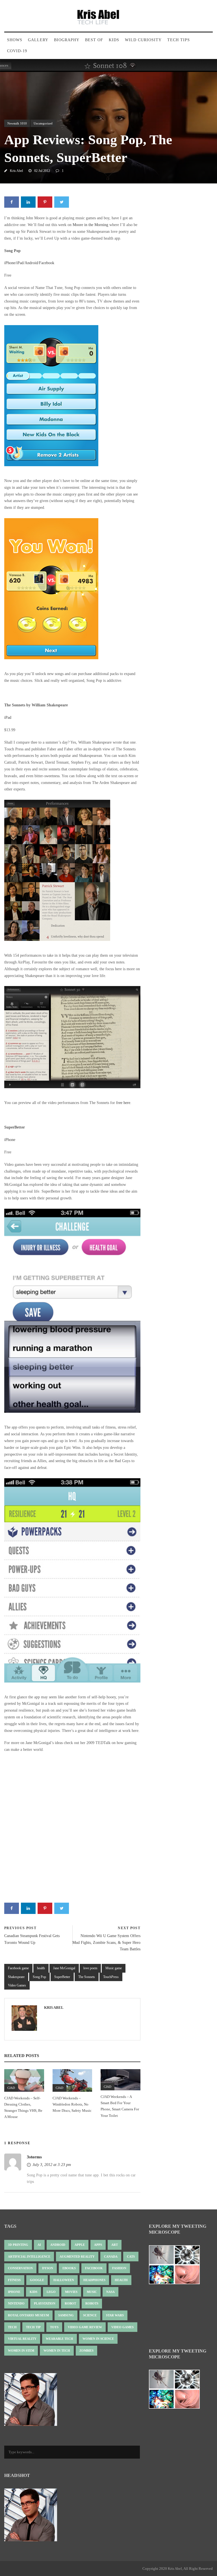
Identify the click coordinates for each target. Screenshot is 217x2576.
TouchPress (111, 1977)
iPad (20, 263)
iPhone (10, 263)
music (92, 2292)
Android (31, 263)
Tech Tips (179, 40)
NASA (110, 2292)
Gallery (38, 40)
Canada (111, 2257)
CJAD (11, 2088)
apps (98, 2245)
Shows (15, 40)
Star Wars (115, 2315)
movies (71, 2292)
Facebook (47, 263)
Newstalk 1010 (17, 123)
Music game (114, 1968)
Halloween (64, 2280)
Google (37, 2280)
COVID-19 (17, 51)
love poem (90, 1968)
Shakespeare (16, 1977)
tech (12, 2327)
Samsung (66, 2315)
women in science (98, 2339)
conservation (20, 2268)
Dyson (48, 2268)
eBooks (69, 2268)
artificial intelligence (29, 2257)
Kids (114, 40)
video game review (85, 2327)
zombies (86, 2351)
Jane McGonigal (64, 1968)
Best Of (94, 40)
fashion (119, 2268)
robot (70, 2303)
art (115, 2245)
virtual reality (22, 2339)
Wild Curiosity (143, 40)
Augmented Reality (77, 2257)
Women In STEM (21, 2351)
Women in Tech (57, 2351)
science (90, 2315)
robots (92, 2303)
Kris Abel (16, 171)
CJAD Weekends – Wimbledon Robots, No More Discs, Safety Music (72, 2104)
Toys (54, 2327)
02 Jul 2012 (42, 171)
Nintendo (16, 2303)
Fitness (14, 2280)
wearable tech (59, 2339)
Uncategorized (43, 123)
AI (39, 2245)
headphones (94, 2280)
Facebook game (18, 1968)
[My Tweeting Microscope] (177, 2266)
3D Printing (18, 2245)
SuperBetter (62, 1977)
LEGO (51, 2292)
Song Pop (39, 1977)
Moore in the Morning (90, 225)
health (41, 1968)
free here (123, 1103)
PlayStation (45, 2303)
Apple (80, 2245)
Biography (67, 40)
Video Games (17, 1985)
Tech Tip (33, 2327)
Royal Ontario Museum (28, 2315)
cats (131, 2257)
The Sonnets (87, 1977)
